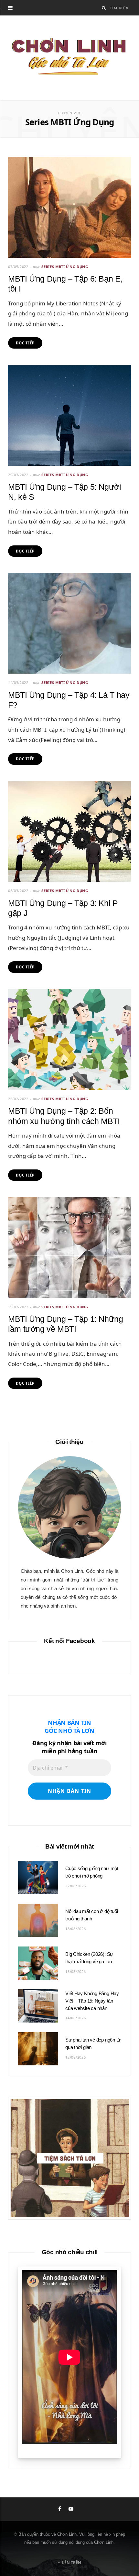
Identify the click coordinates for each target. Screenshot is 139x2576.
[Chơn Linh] (69, 58)
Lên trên (71, 2563)
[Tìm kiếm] (104, 8)
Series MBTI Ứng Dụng (65, 267)
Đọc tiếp (25, 343)
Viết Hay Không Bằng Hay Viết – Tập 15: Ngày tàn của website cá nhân (92, 2001)
